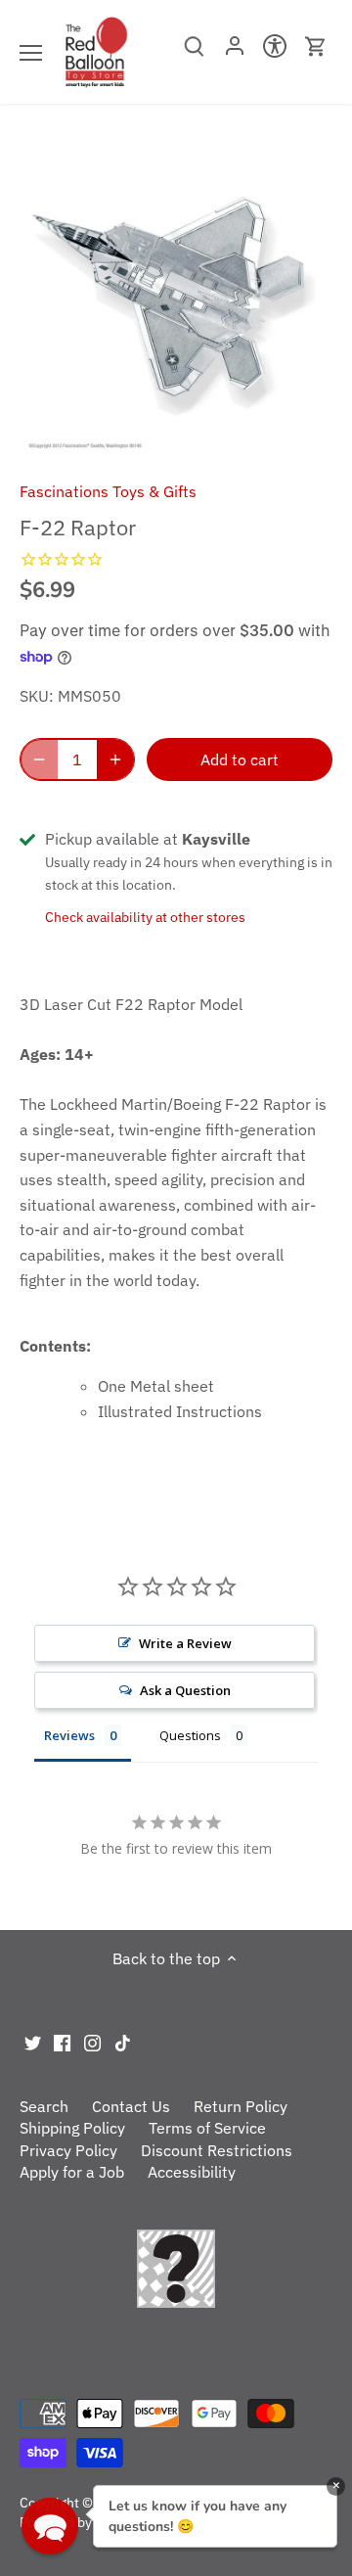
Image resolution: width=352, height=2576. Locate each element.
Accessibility (192, 2172)
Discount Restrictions (217, 2150)
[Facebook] (62, 2041)
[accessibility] (275, 52)
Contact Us (131, 2106)
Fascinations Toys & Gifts (108, 491)
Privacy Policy (68, 2150)
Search (44, 2106)
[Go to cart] (316, 46)
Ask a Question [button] (185, 1690)
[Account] (234, 52)
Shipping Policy (72, 2128)
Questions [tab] (190, 1735)
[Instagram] (92, 2041)
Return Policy (241, 2106)
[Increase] (115, 759)
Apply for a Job (72, 2172)
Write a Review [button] (185, 1643)
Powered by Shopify (81, 2522)
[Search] (194, 53)
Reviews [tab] (69, 1735)
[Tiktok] (123, 2041)
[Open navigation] (31, 53)
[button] (50, 2526)
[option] (176, 299)
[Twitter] (33, 2041)
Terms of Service (207, 2128)
